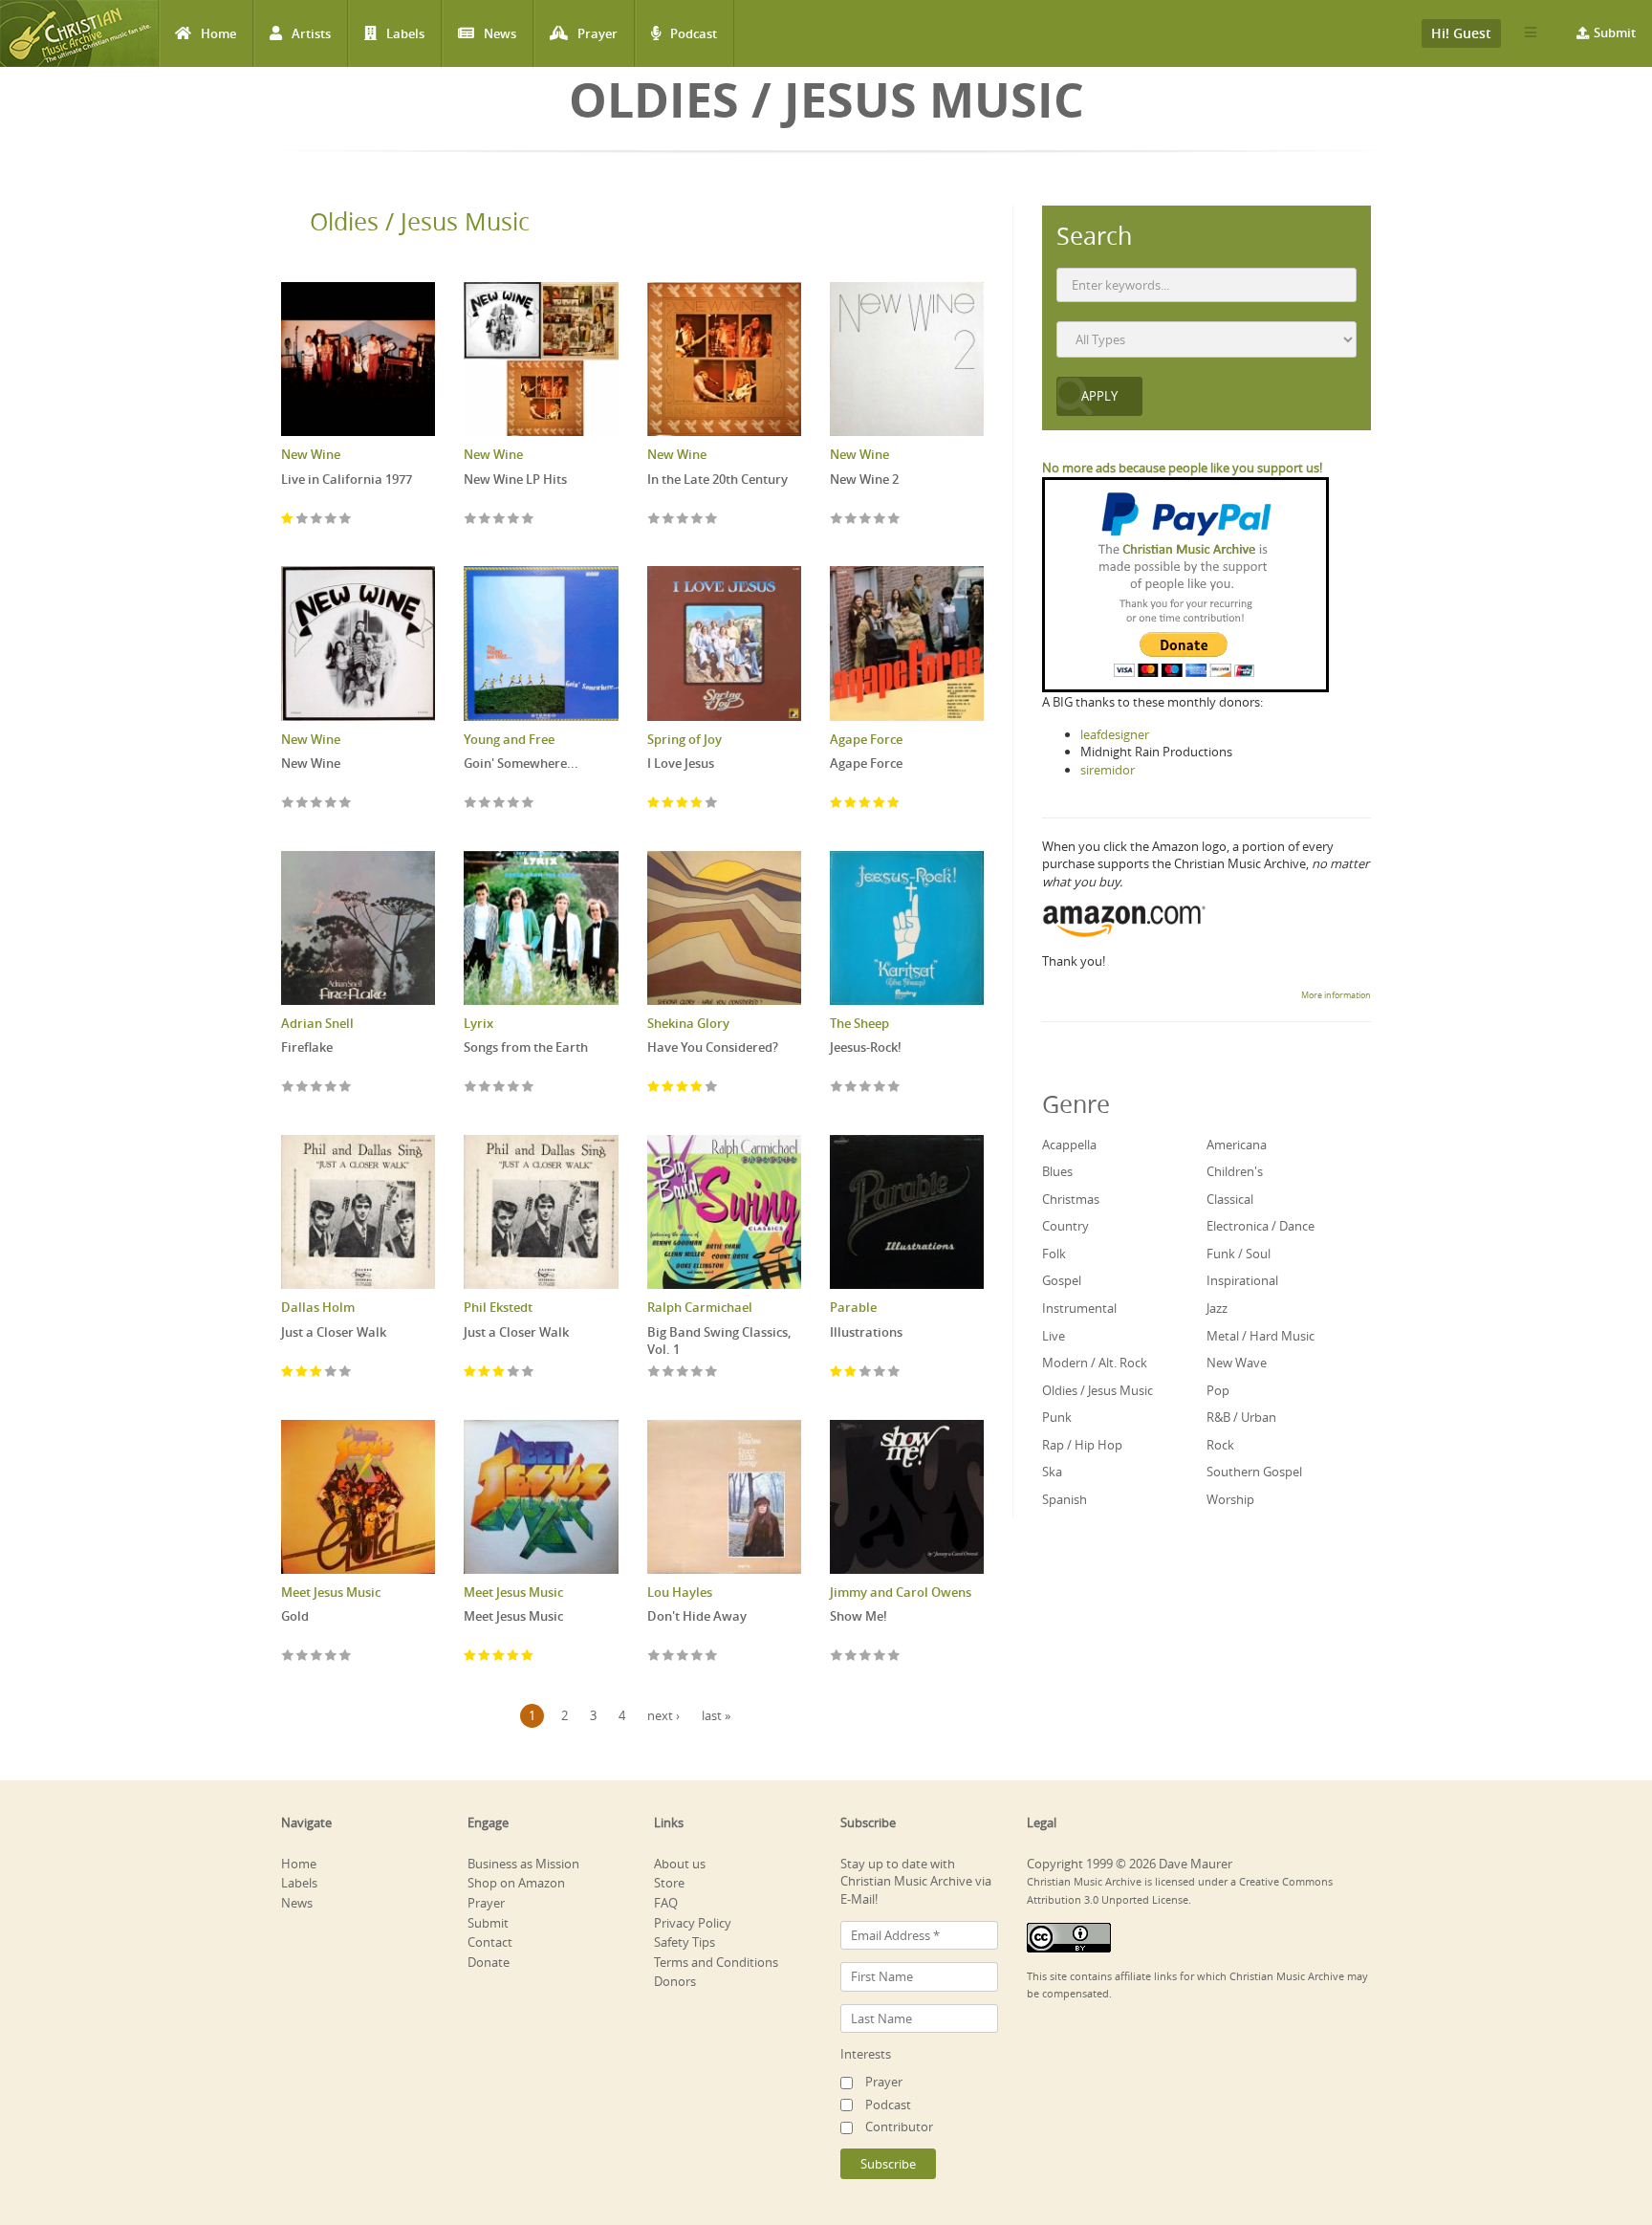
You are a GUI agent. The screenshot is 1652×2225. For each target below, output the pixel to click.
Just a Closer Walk (334, 1332)
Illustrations (866, 1332)
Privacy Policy (693, 1923)
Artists (311, 33)
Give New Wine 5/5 (346, 804)
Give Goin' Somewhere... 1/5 (471, 804)
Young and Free (509, 739)
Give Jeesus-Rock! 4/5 (880, 1088)
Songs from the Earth (526, 1047)
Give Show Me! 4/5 (880, 1657)
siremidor (1108, 770)
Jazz (1217, 1308)
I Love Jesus (681, 763)
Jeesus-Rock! (866, 1047)
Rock (1220, 1445)
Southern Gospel (1254, 1472)
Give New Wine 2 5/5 (894, 520)
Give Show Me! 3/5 (866, 1657)
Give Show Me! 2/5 (851, 1657)
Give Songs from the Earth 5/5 (528, 1088)
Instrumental (1079, 1308)
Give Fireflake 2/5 (303, 1088)
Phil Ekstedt (498, 1307)
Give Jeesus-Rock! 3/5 (866, 1088)
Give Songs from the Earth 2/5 (485, 1088)
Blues (1057, 1171)
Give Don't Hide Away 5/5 (712, 1657)
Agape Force (866, 739)
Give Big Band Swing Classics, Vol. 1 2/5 (669, 1373)
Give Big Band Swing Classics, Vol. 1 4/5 (697, 1373)
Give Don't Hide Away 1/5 (654, 1657)
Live (1054, 1336)
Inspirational (1242, 1280)
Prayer (598, 33)
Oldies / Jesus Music (420, 221)
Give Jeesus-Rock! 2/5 (851, 1088)
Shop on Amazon (516, 1883)
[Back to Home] (79, 33)
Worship (1230, 1499)
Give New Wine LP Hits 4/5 (514, 520)
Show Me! (859, 1616)
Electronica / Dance (1261, 1226)
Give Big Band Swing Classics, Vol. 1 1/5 (654, 1373)
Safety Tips (685, 1942)
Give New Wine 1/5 (288, 804)
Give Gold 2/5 (303, 1657)
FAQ (666, 1903)
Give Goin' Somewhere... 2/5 (485, 804)
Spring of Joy (685, 739)
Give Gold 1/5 (288, 1657)
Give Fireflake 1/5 (288, 1088)
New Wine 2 (864, 479)
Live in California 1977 (347, 479)
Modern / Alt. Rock (1095, 1363)
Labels (405, 33)
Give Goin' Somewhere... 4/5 (514, 804)
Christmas (1071, 1199)
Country (1065, 1226)
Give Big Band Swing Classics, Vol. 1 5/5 (712, 1373)
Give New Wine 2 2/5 (851, 520)
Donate (489, 1962)
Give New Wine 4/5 (331, 804)
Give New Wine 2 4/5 (880, 520)
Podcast (694, 33)
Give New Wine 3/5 (317, 804)
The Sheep (859, 1023)
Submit (1615, 33)
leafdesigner (1115, 734)
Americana (1237, 1145)
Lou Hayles (680, 1592)
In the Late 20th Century (717, 479)
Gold (295, 1616)
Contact (490, 1942)
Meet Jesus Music (331, 1592)
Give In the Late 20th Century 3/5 (683, 520)
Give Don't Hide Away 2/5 (669, 1657)
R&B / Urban (1241, 1417)
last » (716, 1715)
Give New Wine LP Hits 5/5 (528, 520)
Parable (853, 1307)
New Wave (1237, 1363)
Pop (1218, 1390)
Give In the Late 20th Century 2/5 (669, 520)
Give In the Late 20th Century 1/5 (654, 520)
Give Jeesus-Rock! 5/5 (894, 1088)
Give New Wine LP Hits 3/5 (500, 520)
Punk (1057, 1417)
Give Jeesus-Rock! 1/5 (837, 1088)
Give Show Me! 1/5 (837, 1657)
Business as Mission (523, 1864)
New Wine (311, 454)
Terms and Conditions (716, 1962)
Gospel (1062, 1280)
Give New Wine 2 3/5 (866, 520)
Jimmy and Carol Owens (901, 1592)
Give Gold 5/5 (346, 1657)
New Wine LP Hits (515, 479)
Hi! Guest (1461, 33)
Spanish (1065, 1499)
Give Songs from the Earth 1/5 (471, 1088)
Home (218, 33)
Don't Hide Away (697, 1616)
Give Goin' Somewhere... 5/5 (528, 804)
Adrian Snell (317, 1023)
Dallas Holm (318, 1307)
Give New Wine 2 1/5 (837, 520)
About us (680, 1864)
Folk (1054, 1254)
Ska (1052, 1472)
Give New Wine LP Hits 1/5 (471, 520)
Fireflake (307, 1047)
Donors (675, 1981)
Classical (1230, 1199)
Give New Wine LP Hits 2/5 (485, 520)
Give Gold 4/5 (331, 1657)
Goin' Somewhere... (521, 763)
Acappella (1069, 1145)
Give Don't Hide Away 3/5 (683, 1657)
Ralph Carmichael (700, 1307)
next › (663, 1715)
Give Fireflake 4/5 (331, 1088)
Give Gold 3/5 (317, 1657)
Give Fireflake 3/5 (317, 1088)
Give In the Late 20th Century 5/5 (712, 520)
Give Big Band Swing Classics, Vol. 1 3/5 (683, 1373)
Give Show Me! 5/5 (894, 1657)
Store (669, 1883)
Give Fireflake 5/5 (346, 1088)
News (500, 33)
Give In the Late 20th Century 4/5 (697, 520)
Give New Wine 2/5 (303, 804)
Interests (866, 2054)
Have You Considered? (713, 1047)
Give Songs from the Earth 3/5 (500, 1088)
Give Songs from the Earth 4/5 (514, 1088)
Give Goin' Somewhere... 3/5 (500, 804)
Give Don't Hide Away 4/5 (697, 1657)
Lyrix (478, 1023)
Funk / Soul (1239, 1254)
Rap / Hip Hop (1082, 1445)
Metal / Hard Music (1261, 1336)
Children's (1235, 1171)
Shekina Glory (688, 1023)
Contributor (899, 2127)
